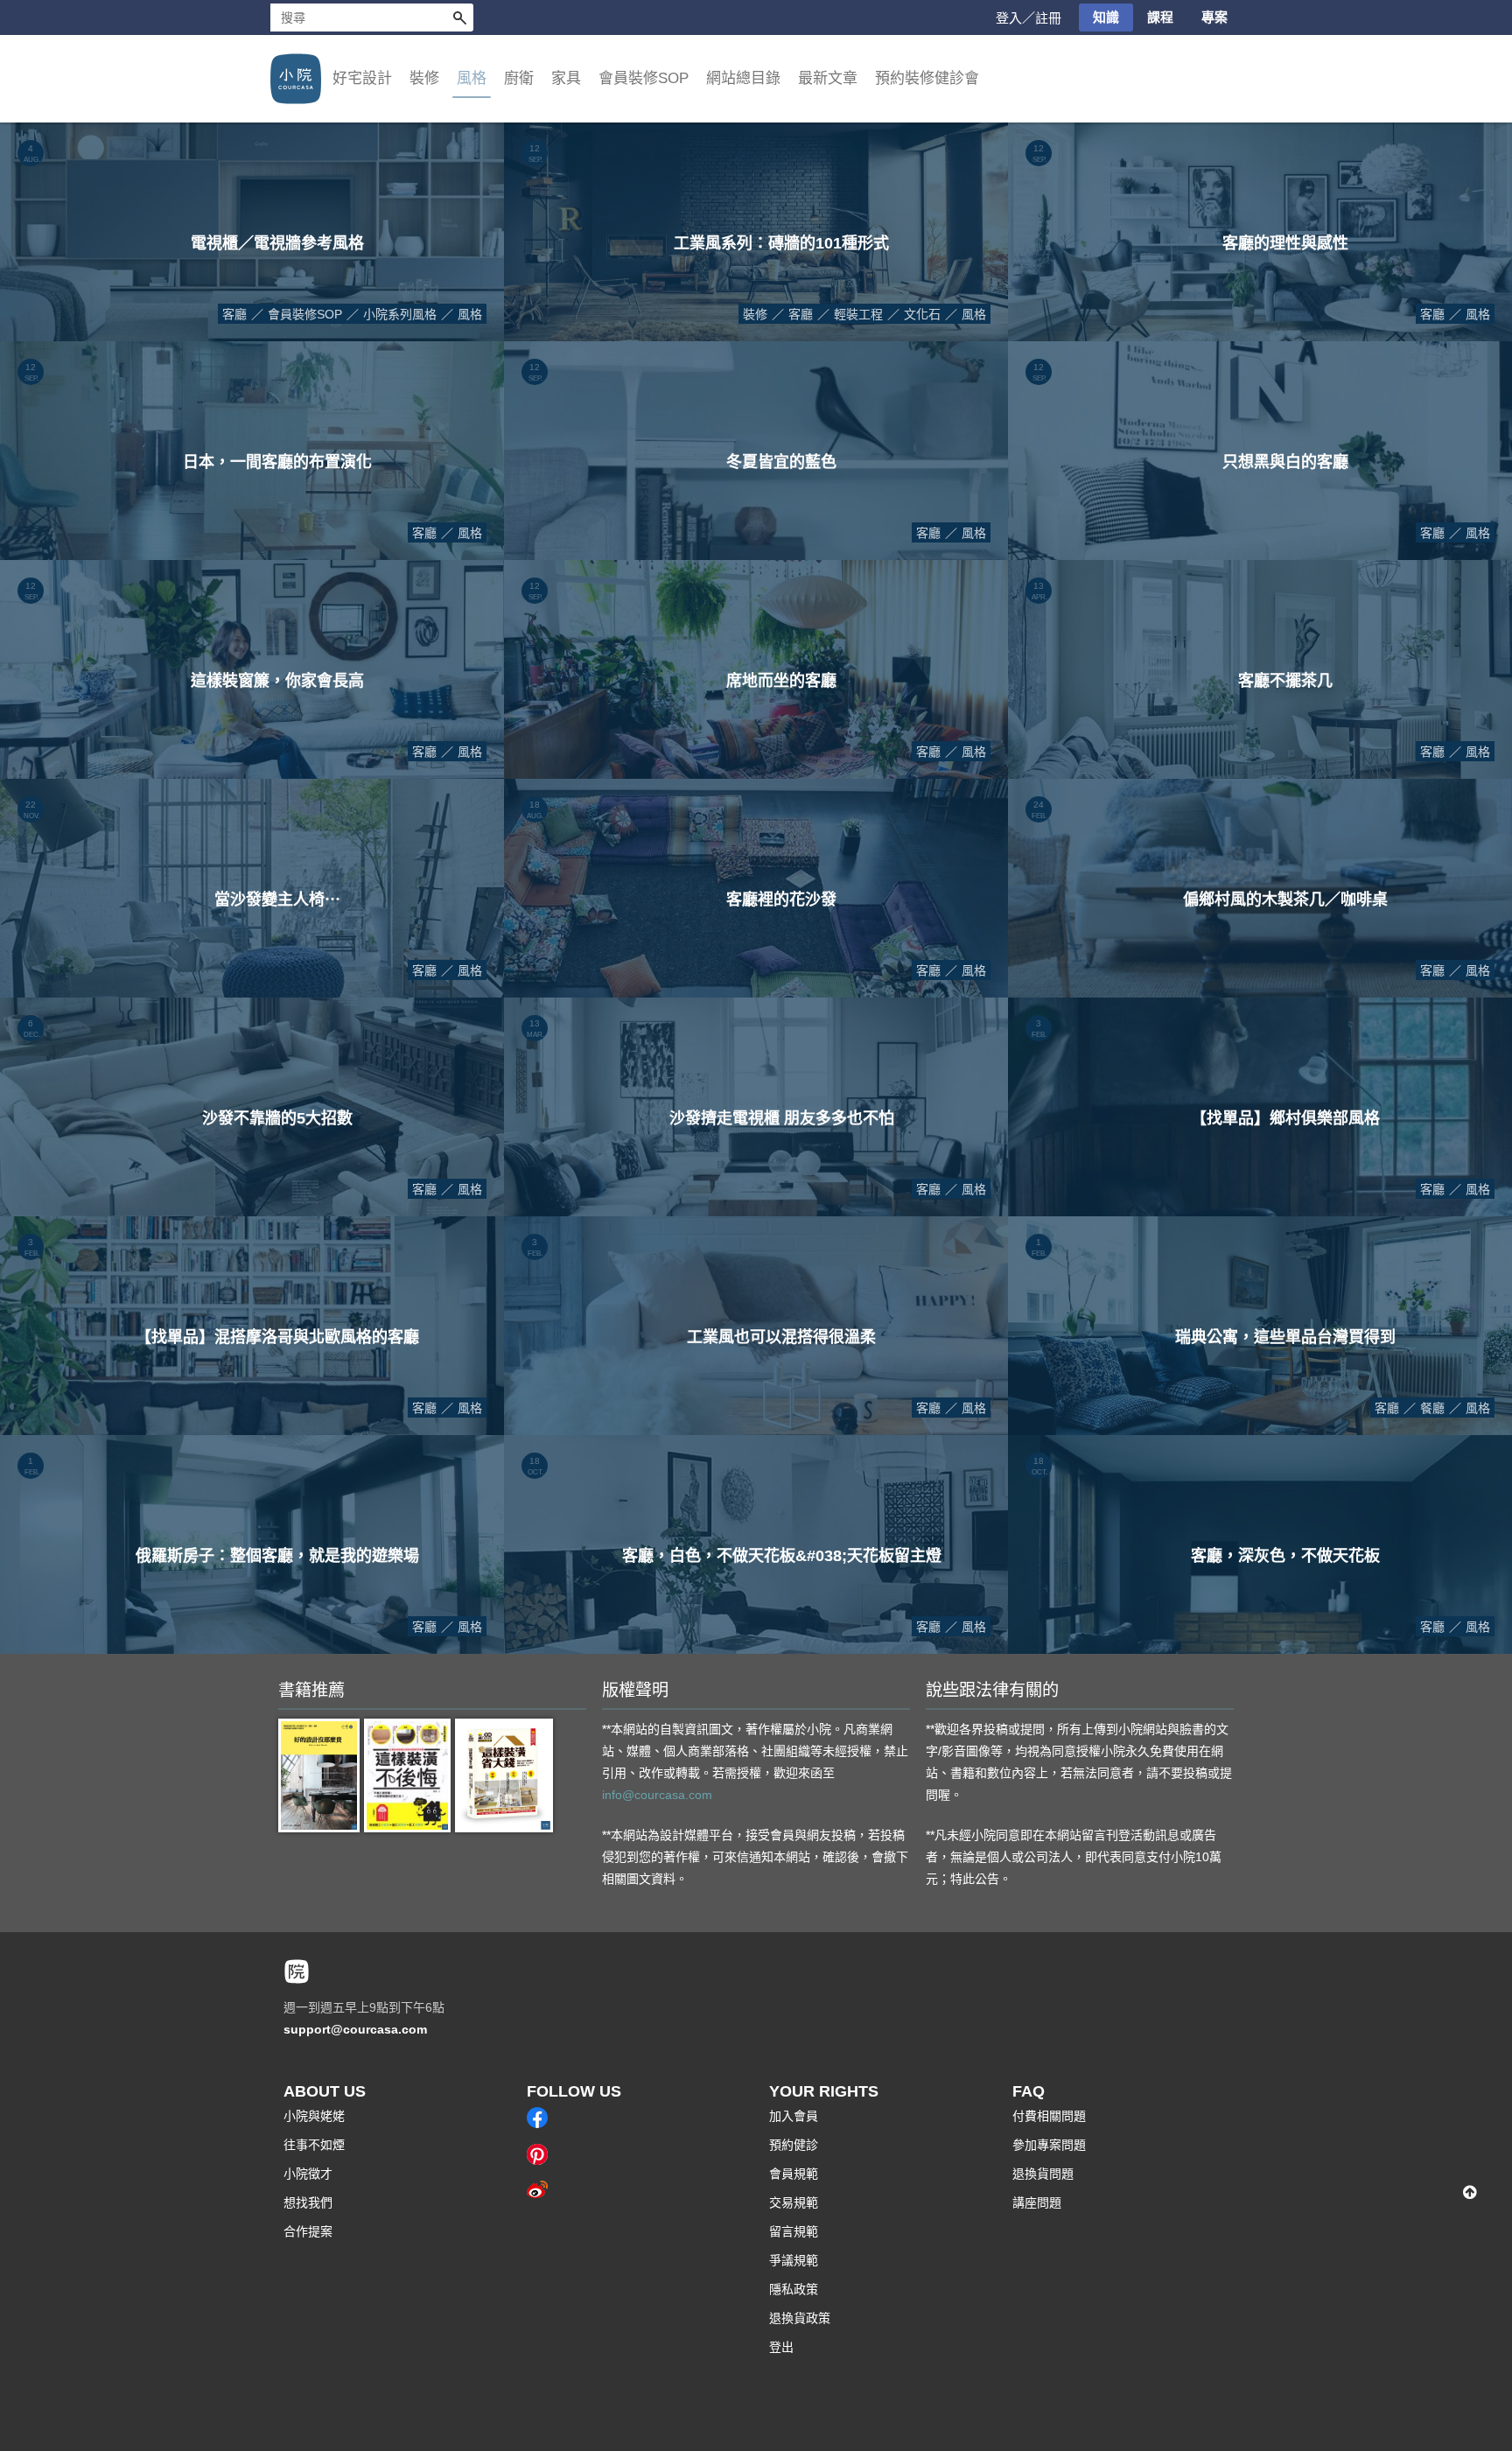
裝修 (755, 314)
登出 (781, 2347)
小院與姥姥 (314, 2116)
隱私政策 (794, 2289)
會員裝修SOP (305, 314)
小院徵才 (308, 2174)
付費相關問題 (1049, 2116)
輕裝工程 (858, 314)
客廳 (234, 314)
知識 (1106, 17)
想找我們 (308, 2202)
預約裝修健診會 (927, 78)
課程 (1160, 17)
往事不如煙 (314, 2145)
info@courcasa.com (657, 1795)
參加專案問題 (1049, 2145)
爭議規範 (794, 2260)
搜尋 (459, 18)
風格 (470, 314)
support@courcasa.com (355, 2029)
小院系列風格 (400, 314)
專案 (1214, 17)
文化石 (922, 314)
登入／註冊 (1029, 18)
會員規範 (794, 2174)
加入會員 (794, 2116)
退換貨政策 (800, 2318)
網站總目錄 (743, 78)
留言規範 (794, 2231)
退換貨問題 (1043, 2174)
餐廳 (1432, 1408)
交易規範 (794, 2202)
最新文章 (828, 78)
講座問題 (1037, 2202)
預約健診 (794, 2145)
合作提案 (308, 2231)
